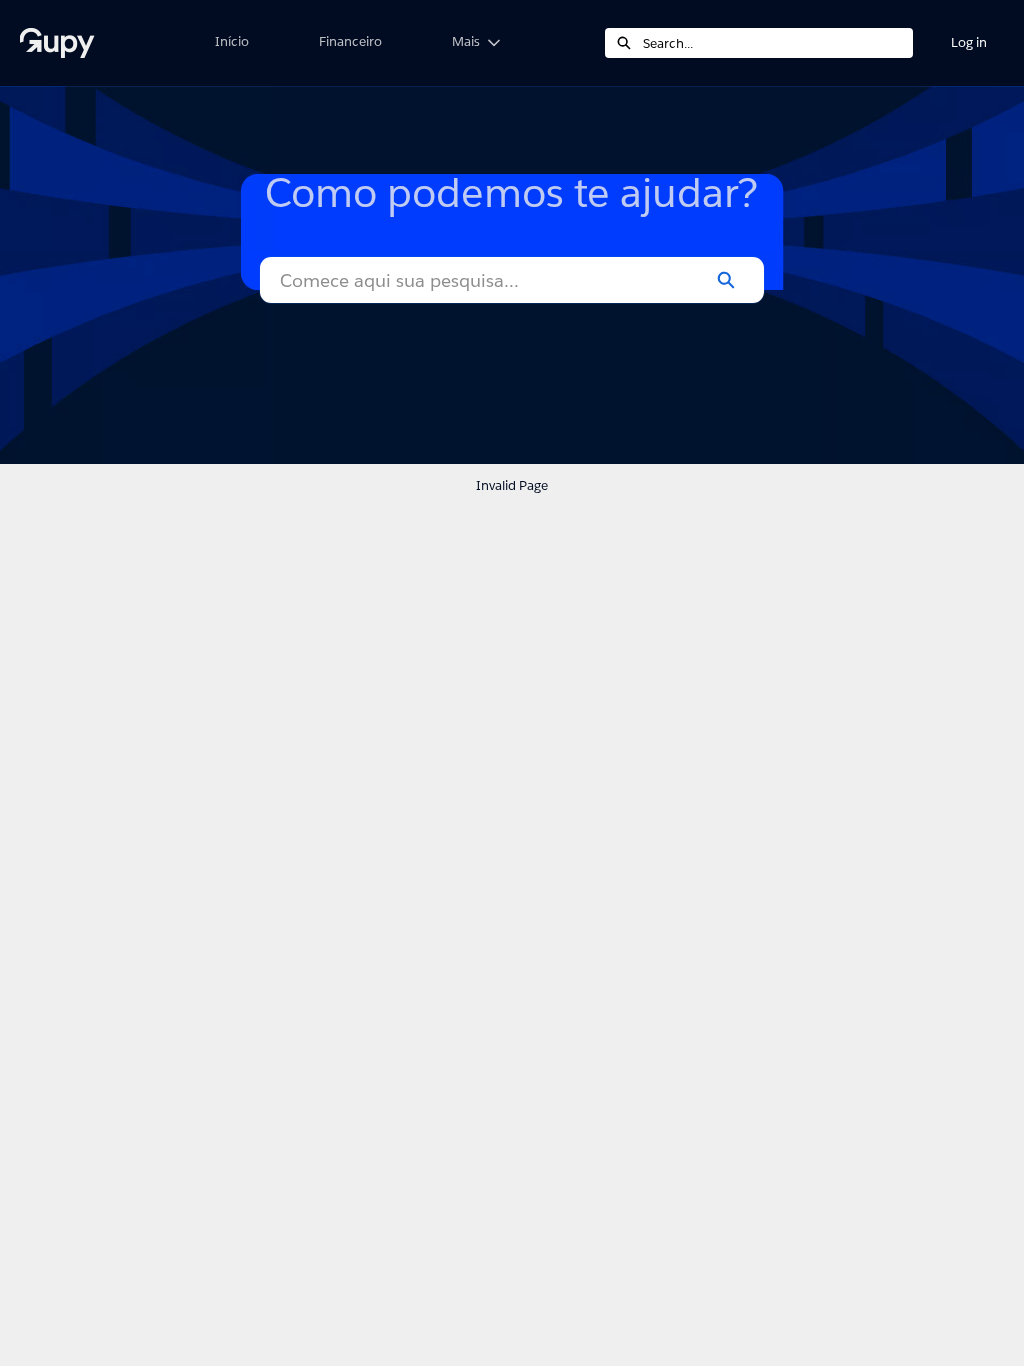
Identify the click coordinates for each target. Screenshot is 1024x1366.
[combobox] (778, 43)
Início (232, 41)
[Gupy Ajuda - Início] (95, 43)
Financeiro (350, 41)
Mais (466, 41)
